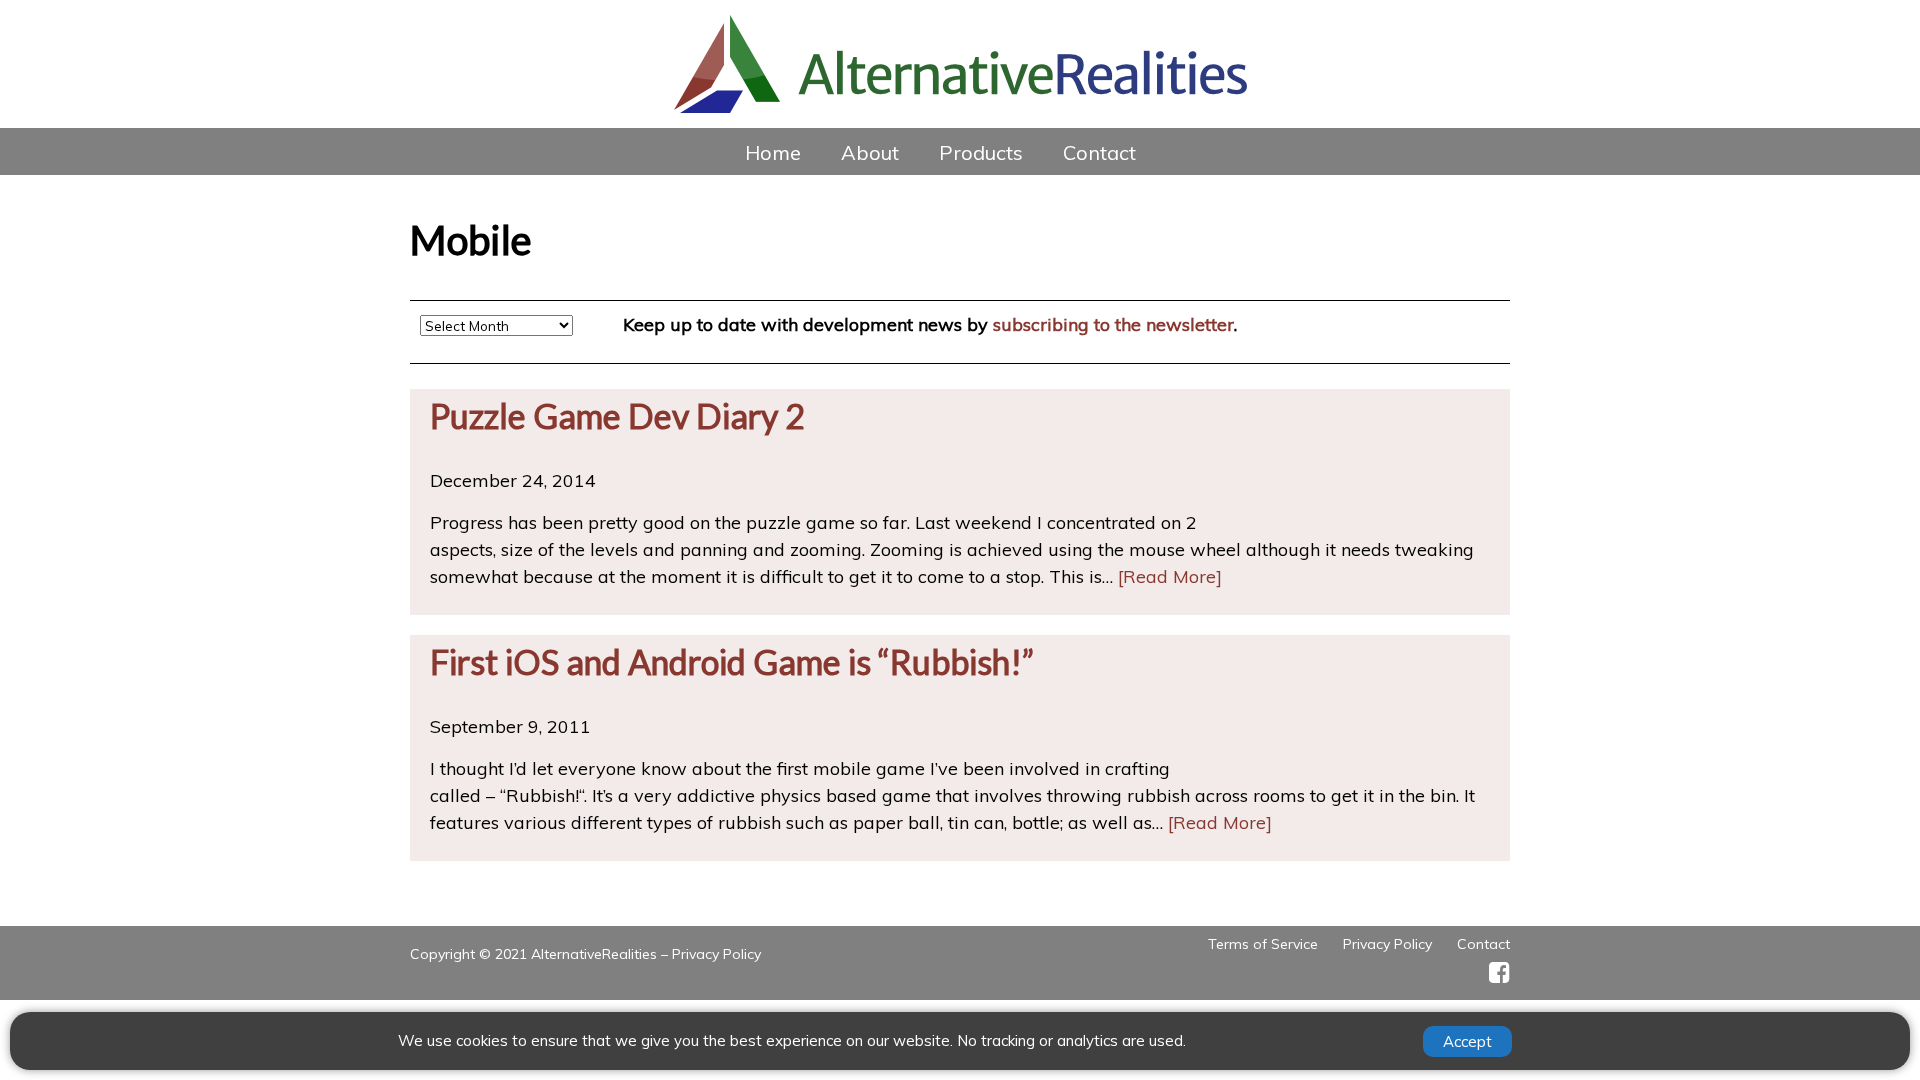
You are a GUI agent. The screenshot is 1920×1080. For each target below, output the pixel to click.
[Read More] (1170, 576)
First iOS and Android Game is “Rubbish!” (732, 661)
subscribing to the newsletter (1113, 324)
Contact (1099, 152)
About (870, 152)
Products (981, 152)
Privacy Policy (716, 954)
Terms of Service (1263, 944)
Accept (1467, 1041)
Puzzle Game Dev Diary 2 (617, 415)
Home (773, 152)
